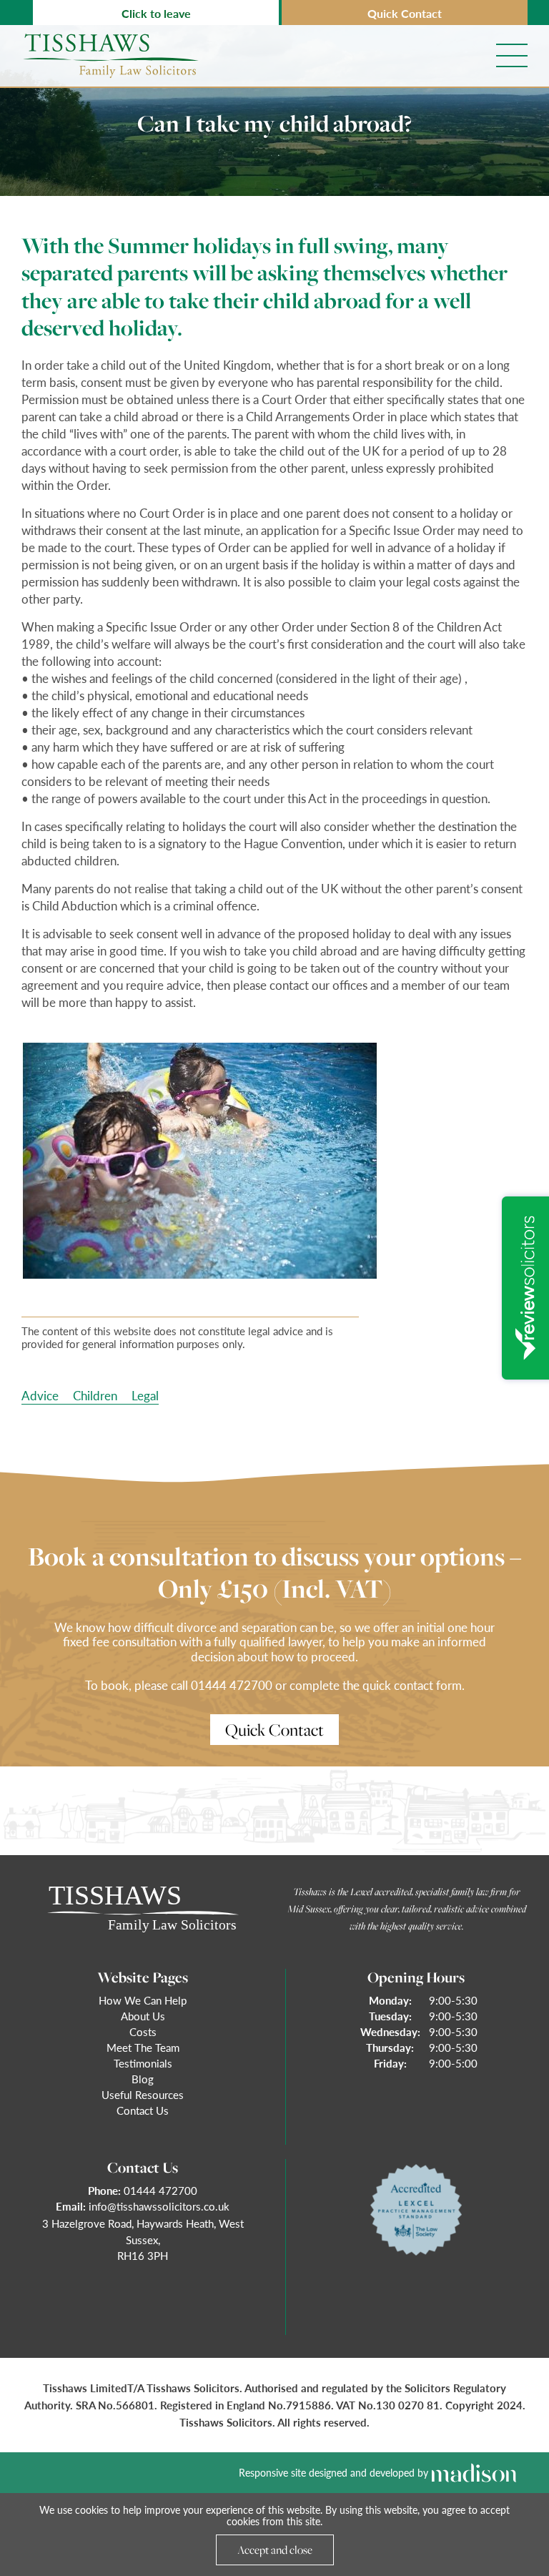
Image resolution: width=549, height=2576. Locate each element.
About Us (143, 2016)
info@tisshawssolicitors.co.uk (159, 2206)
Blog (143, 2079)
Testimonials (143, 2063)
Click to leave (156, 13)
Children (95, 1395)
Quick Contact (405, 13)
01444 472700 (160, 2190)
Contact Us (143, 2110)
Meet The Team (143, 2047)
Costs (143, 2031)
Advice (40, 1395)
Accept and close (275, 2550)
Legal (145, 1395)
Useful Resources (143, 2094)
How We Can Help (143, 2000)
